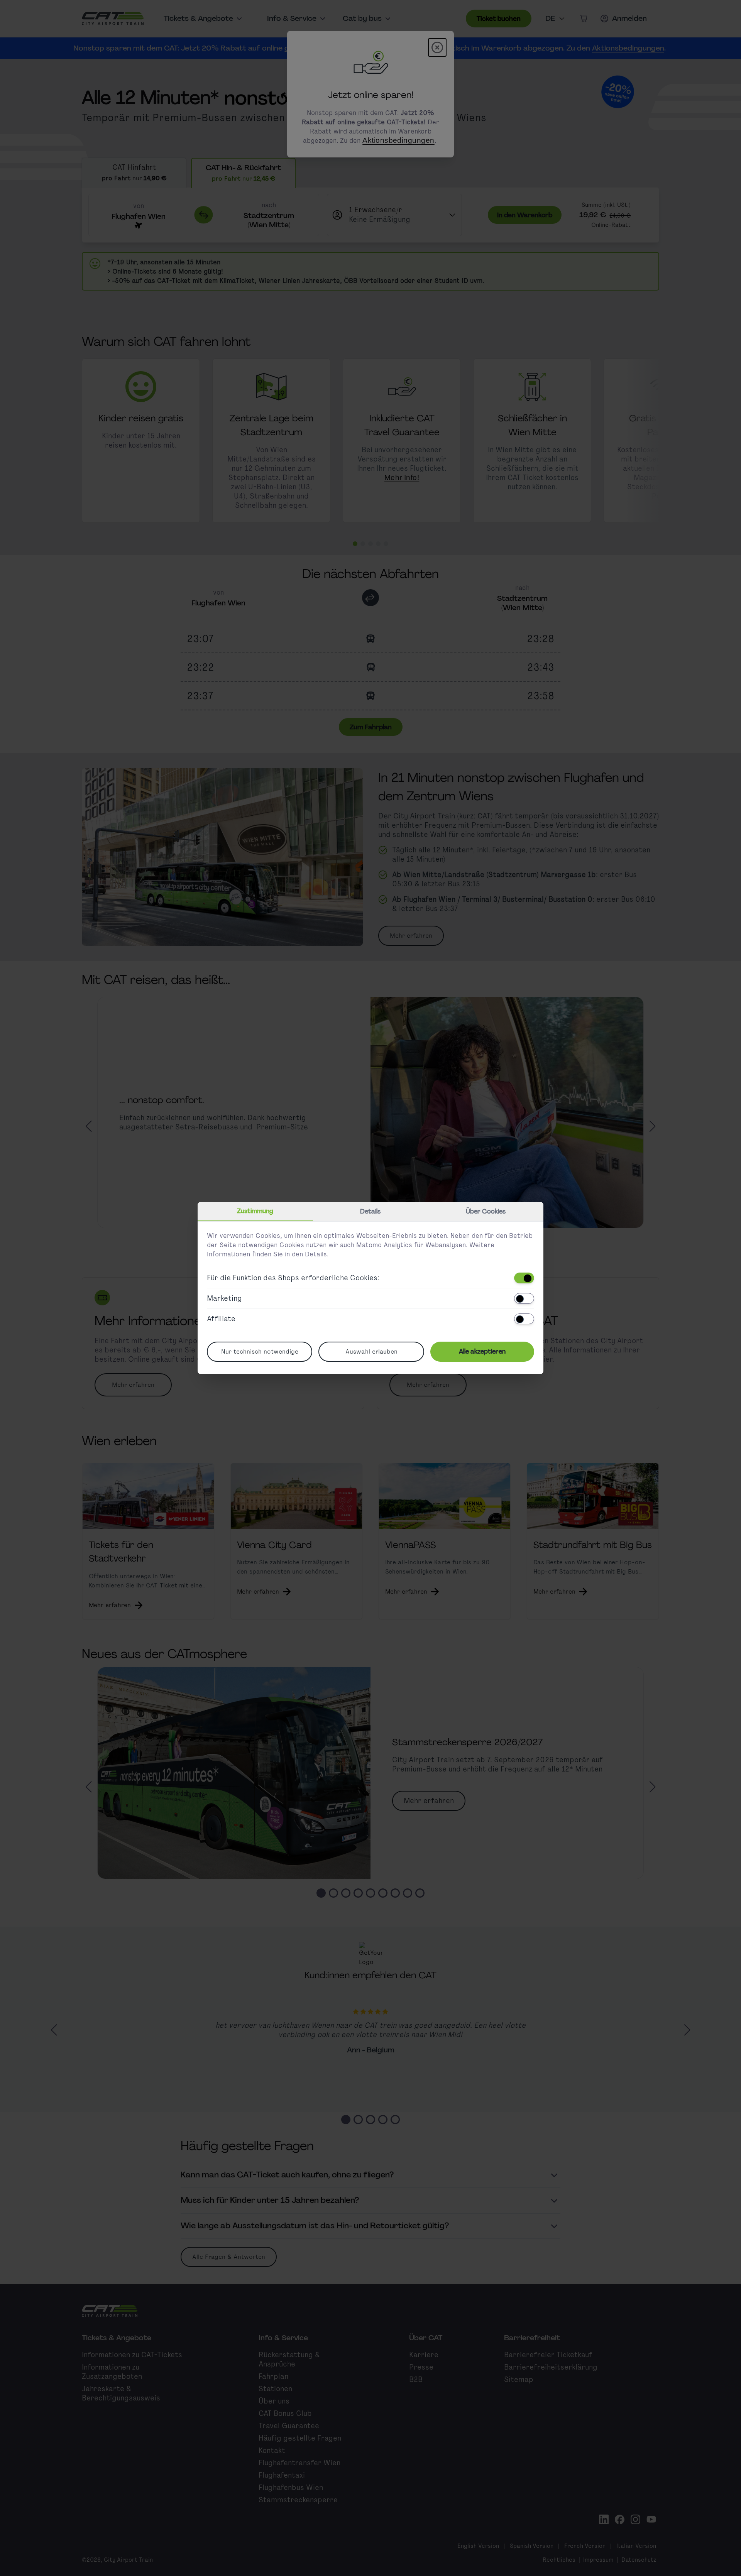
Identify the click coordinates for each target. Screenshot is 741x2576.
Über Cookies (486, 1211)
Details (370, 1211)
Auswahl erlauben (371, 1351)
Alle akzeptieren (482, 1351)
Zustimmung (255, 1211)
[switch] (524, 1278)
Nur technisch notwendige (260, 1351)
